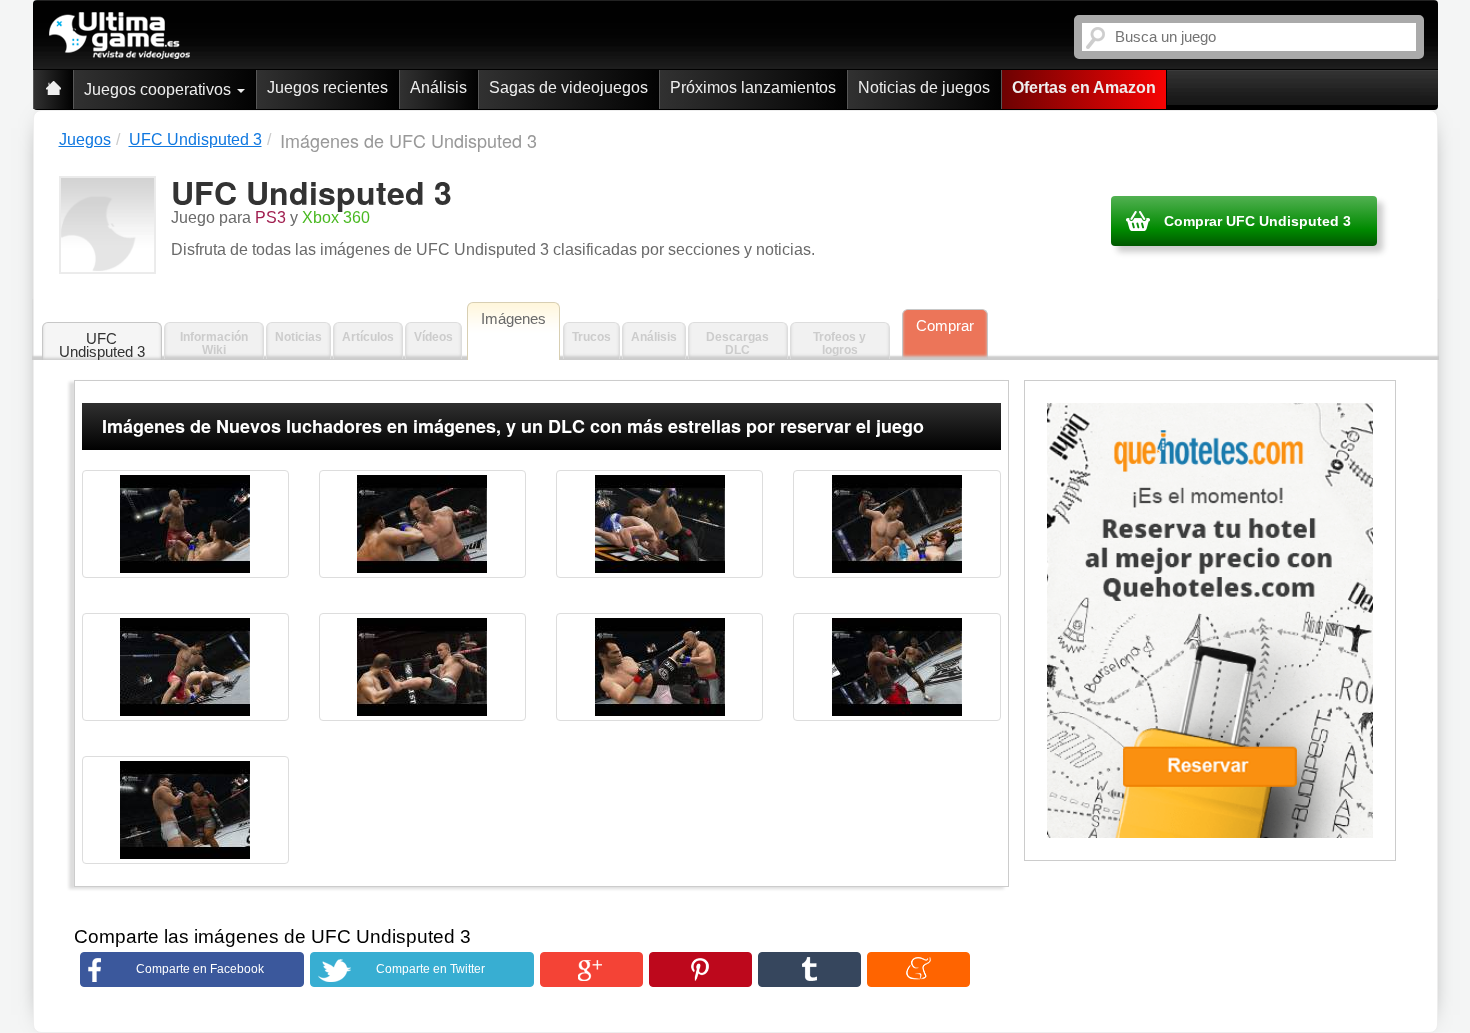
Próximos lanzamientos (753, 87)
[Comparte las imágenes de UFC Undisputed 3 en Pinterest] (700, 969)
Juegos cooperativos (159, 89)
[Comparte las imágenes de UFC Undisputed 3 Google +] (591, 969)
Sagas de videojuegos (568, 87)
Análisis (438, 87)
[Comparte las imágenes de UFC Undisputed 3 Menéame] (918, 969)
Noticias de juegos (924, 87)
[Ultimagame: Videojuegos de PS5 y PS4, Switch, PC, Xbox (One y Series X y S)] (119, 36)
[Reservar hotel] (1210, 621)
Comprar (945, 325)
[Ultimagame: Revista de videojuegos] (53, 89)
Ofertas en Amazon (1084, 87)
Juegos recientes (327, 87)
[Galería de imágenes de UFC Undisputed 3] (185, 524)
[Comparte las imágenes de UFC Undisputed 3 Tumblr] (809, 969)
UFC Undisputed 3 (102, 345)
